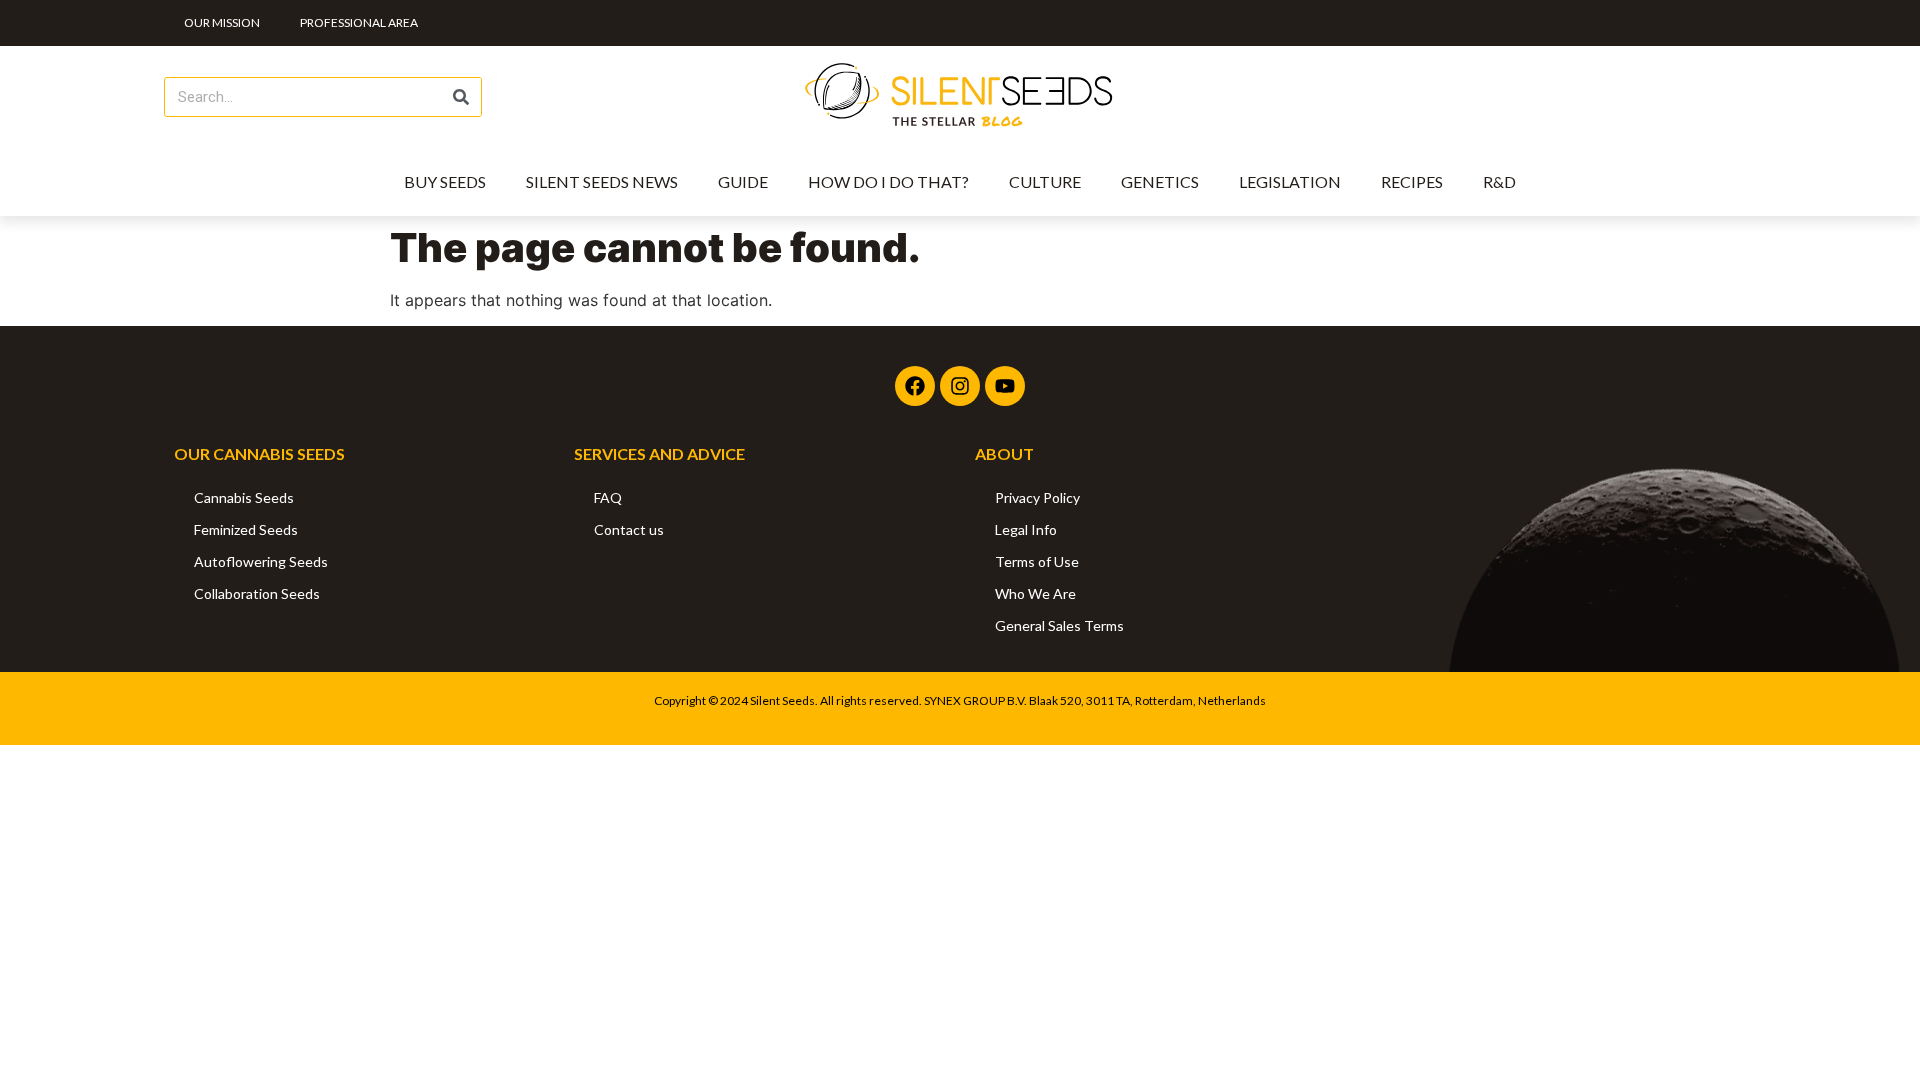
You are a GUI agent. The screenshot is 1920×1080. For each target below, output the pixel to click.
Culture (1045, 181)
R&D (1499, 181)
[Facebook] (915, 386)
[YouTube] (1005, 386)
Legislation (1290, 181)
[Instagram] (960, 386)
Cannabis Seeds (244, 497)
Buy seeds (445, 181)
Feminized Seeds (246, 529)
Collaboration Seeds (257, 593)
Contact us (629, 529)
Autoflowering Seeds (261, 561)
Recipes (1412, 181)
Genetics (1160, 181)
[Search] (461, 97)
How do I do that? (888, 181)
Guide (743, 181)
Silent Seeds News (602, 181)
